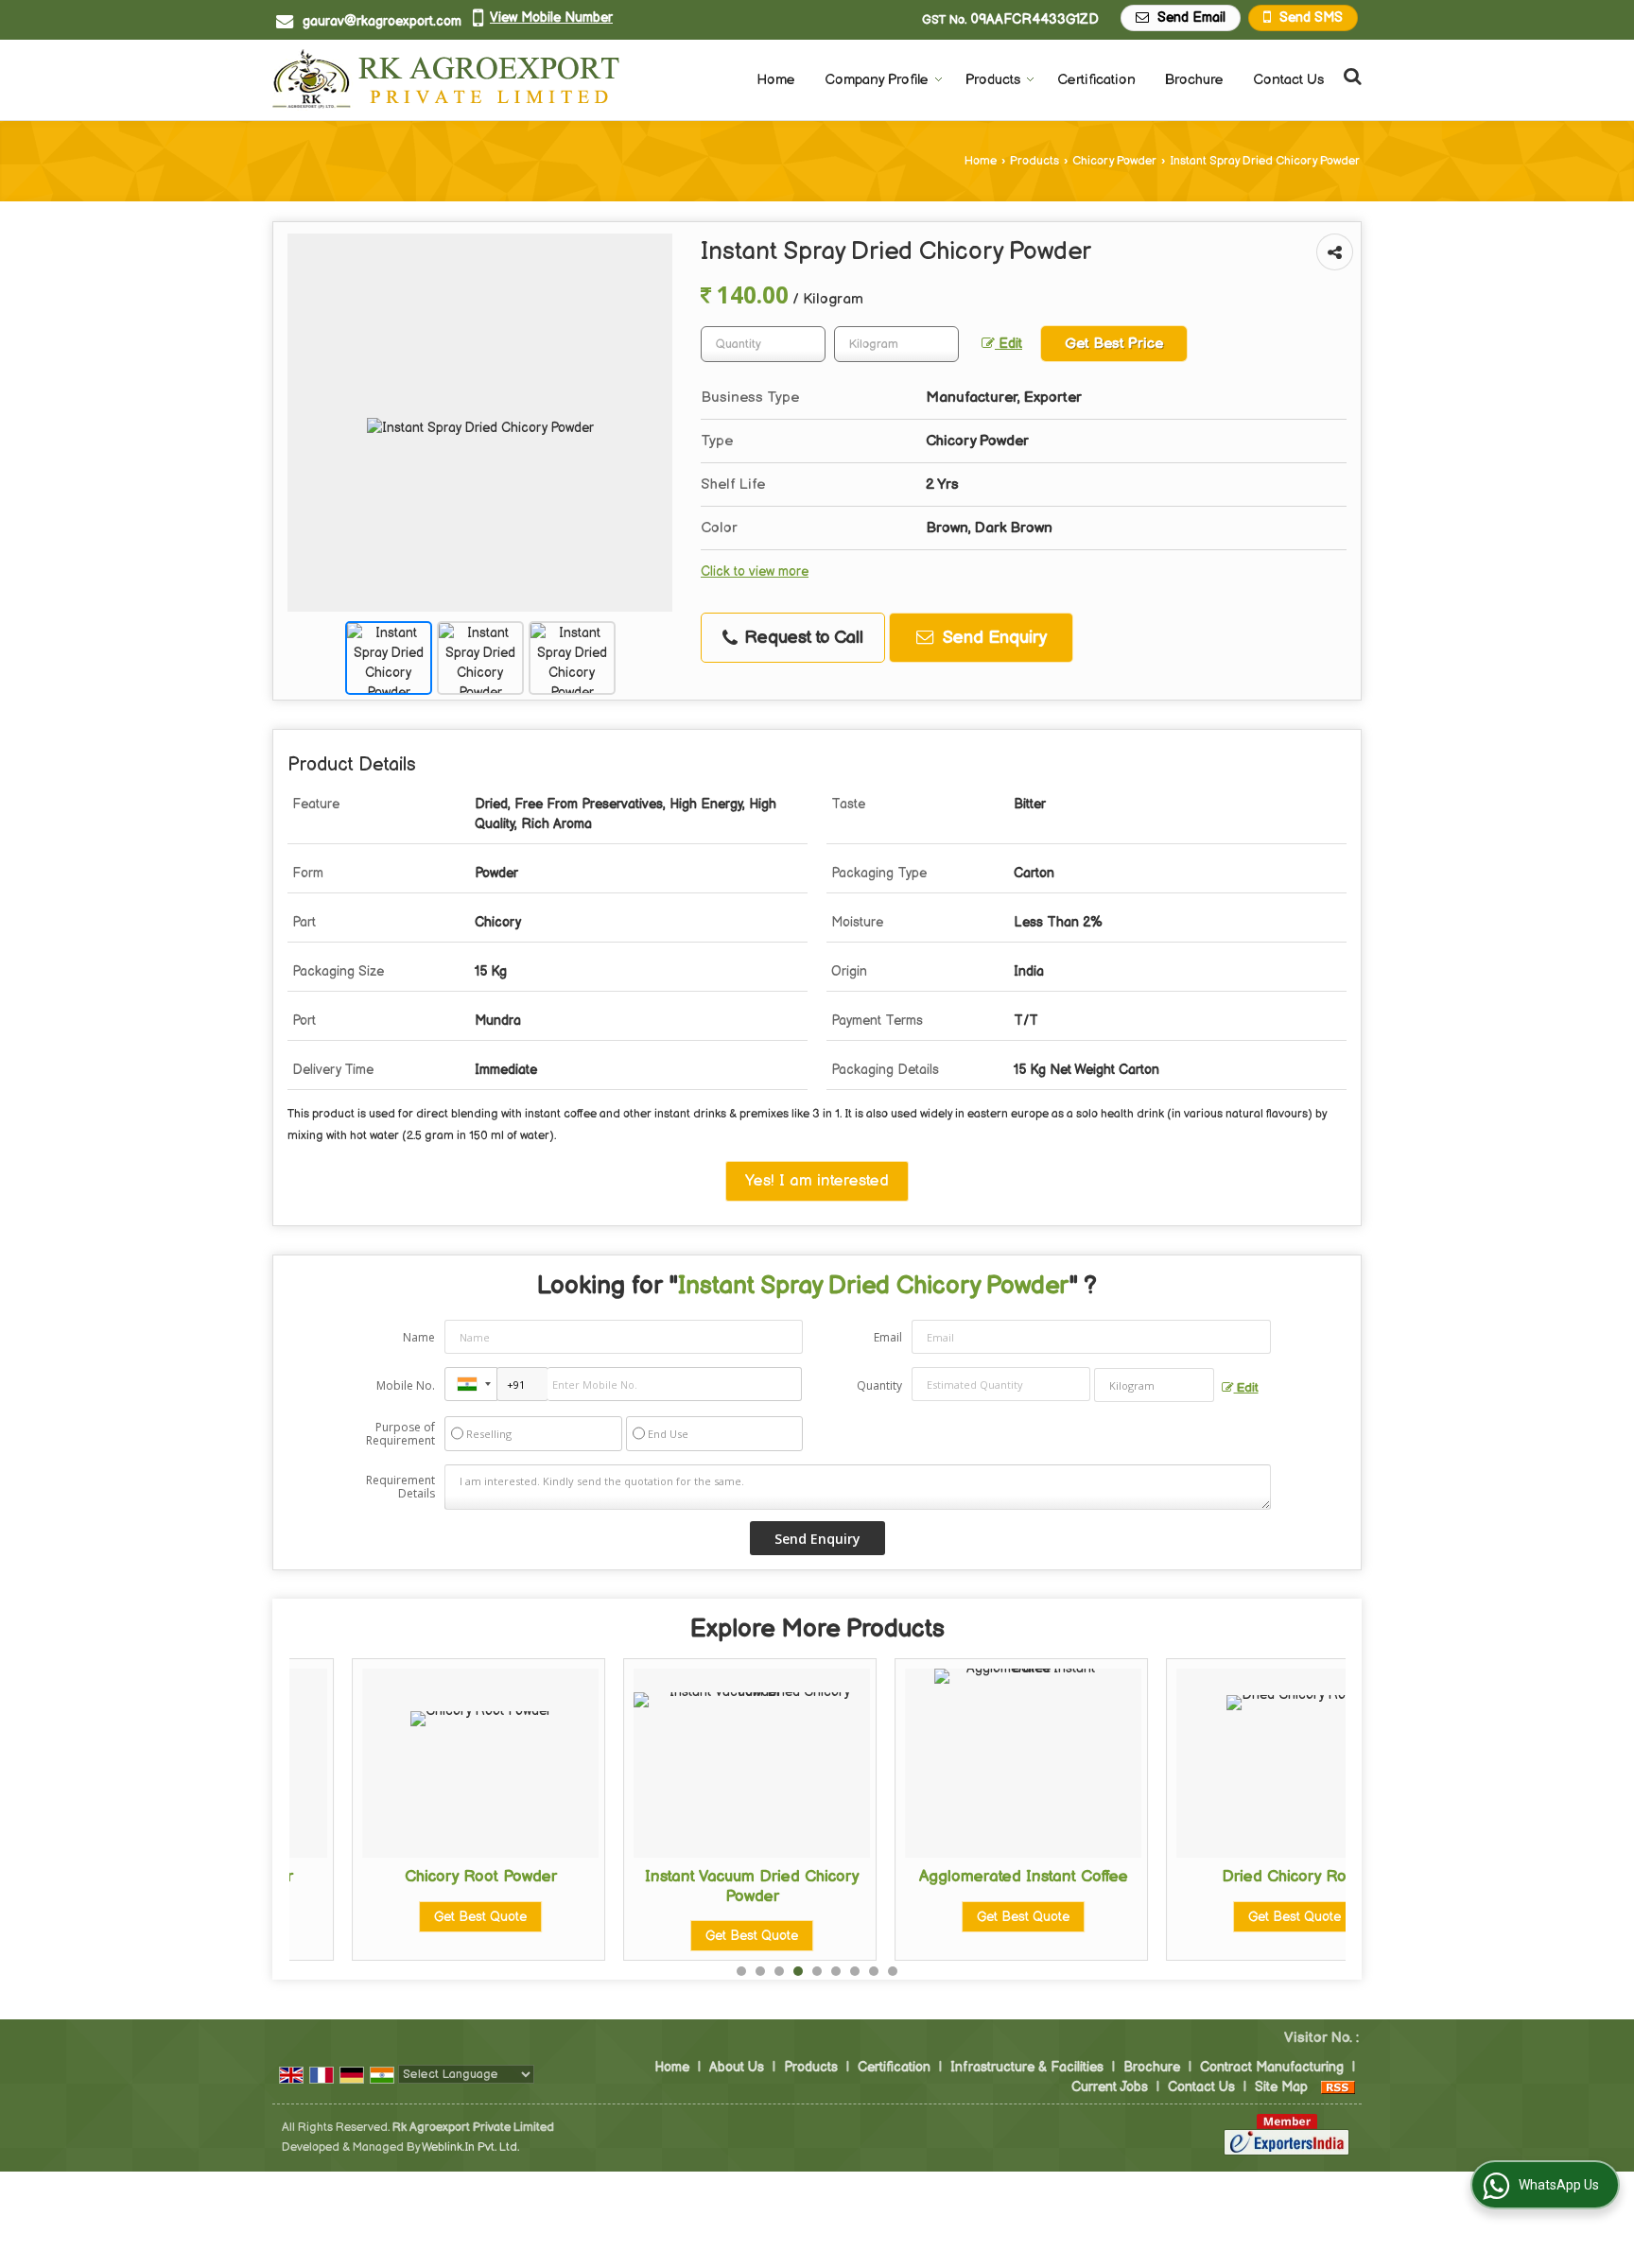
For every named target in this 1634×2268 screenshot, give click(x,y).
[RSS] (1338, 2087)
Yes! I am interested (817, 1181)
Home (776, 80)
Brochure (1194, 80)
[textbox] (896, 344)
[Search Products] (1350, 77)
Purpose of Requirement (400, 1434)
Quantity (879, 1385)
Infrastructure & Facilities (1027, 2067)
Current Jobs (1110, 2087)
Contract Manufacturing (1272, 2067)
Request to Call (801, 638)
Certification (1096, 80)
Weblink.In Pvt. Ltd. (470, 2147)
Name (419, 1337)
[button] (551, 17)
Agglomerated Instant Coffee (960, 1877)
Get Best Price (1114, 344)
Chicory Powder (1114, 161)
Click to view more (755, 572)
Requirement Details (400, 1487)
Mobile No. (406, 1385)
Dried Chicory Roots (1232, 1877)
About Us (737, 2067)
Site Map (1281, 2087)
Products (993, 80)
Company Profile (877, 80)
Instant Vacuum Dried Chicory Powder (689, 1886)
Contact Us (1288, 80)
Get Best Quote (418, 1917)
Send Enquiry (992, 638)
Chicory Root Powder (417, 1877)
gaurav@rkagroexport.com (382, 21)
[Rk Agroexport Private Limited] (446, 80)
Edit (1008, 344)
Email (888, 1337)
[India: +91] (471, 1384)
